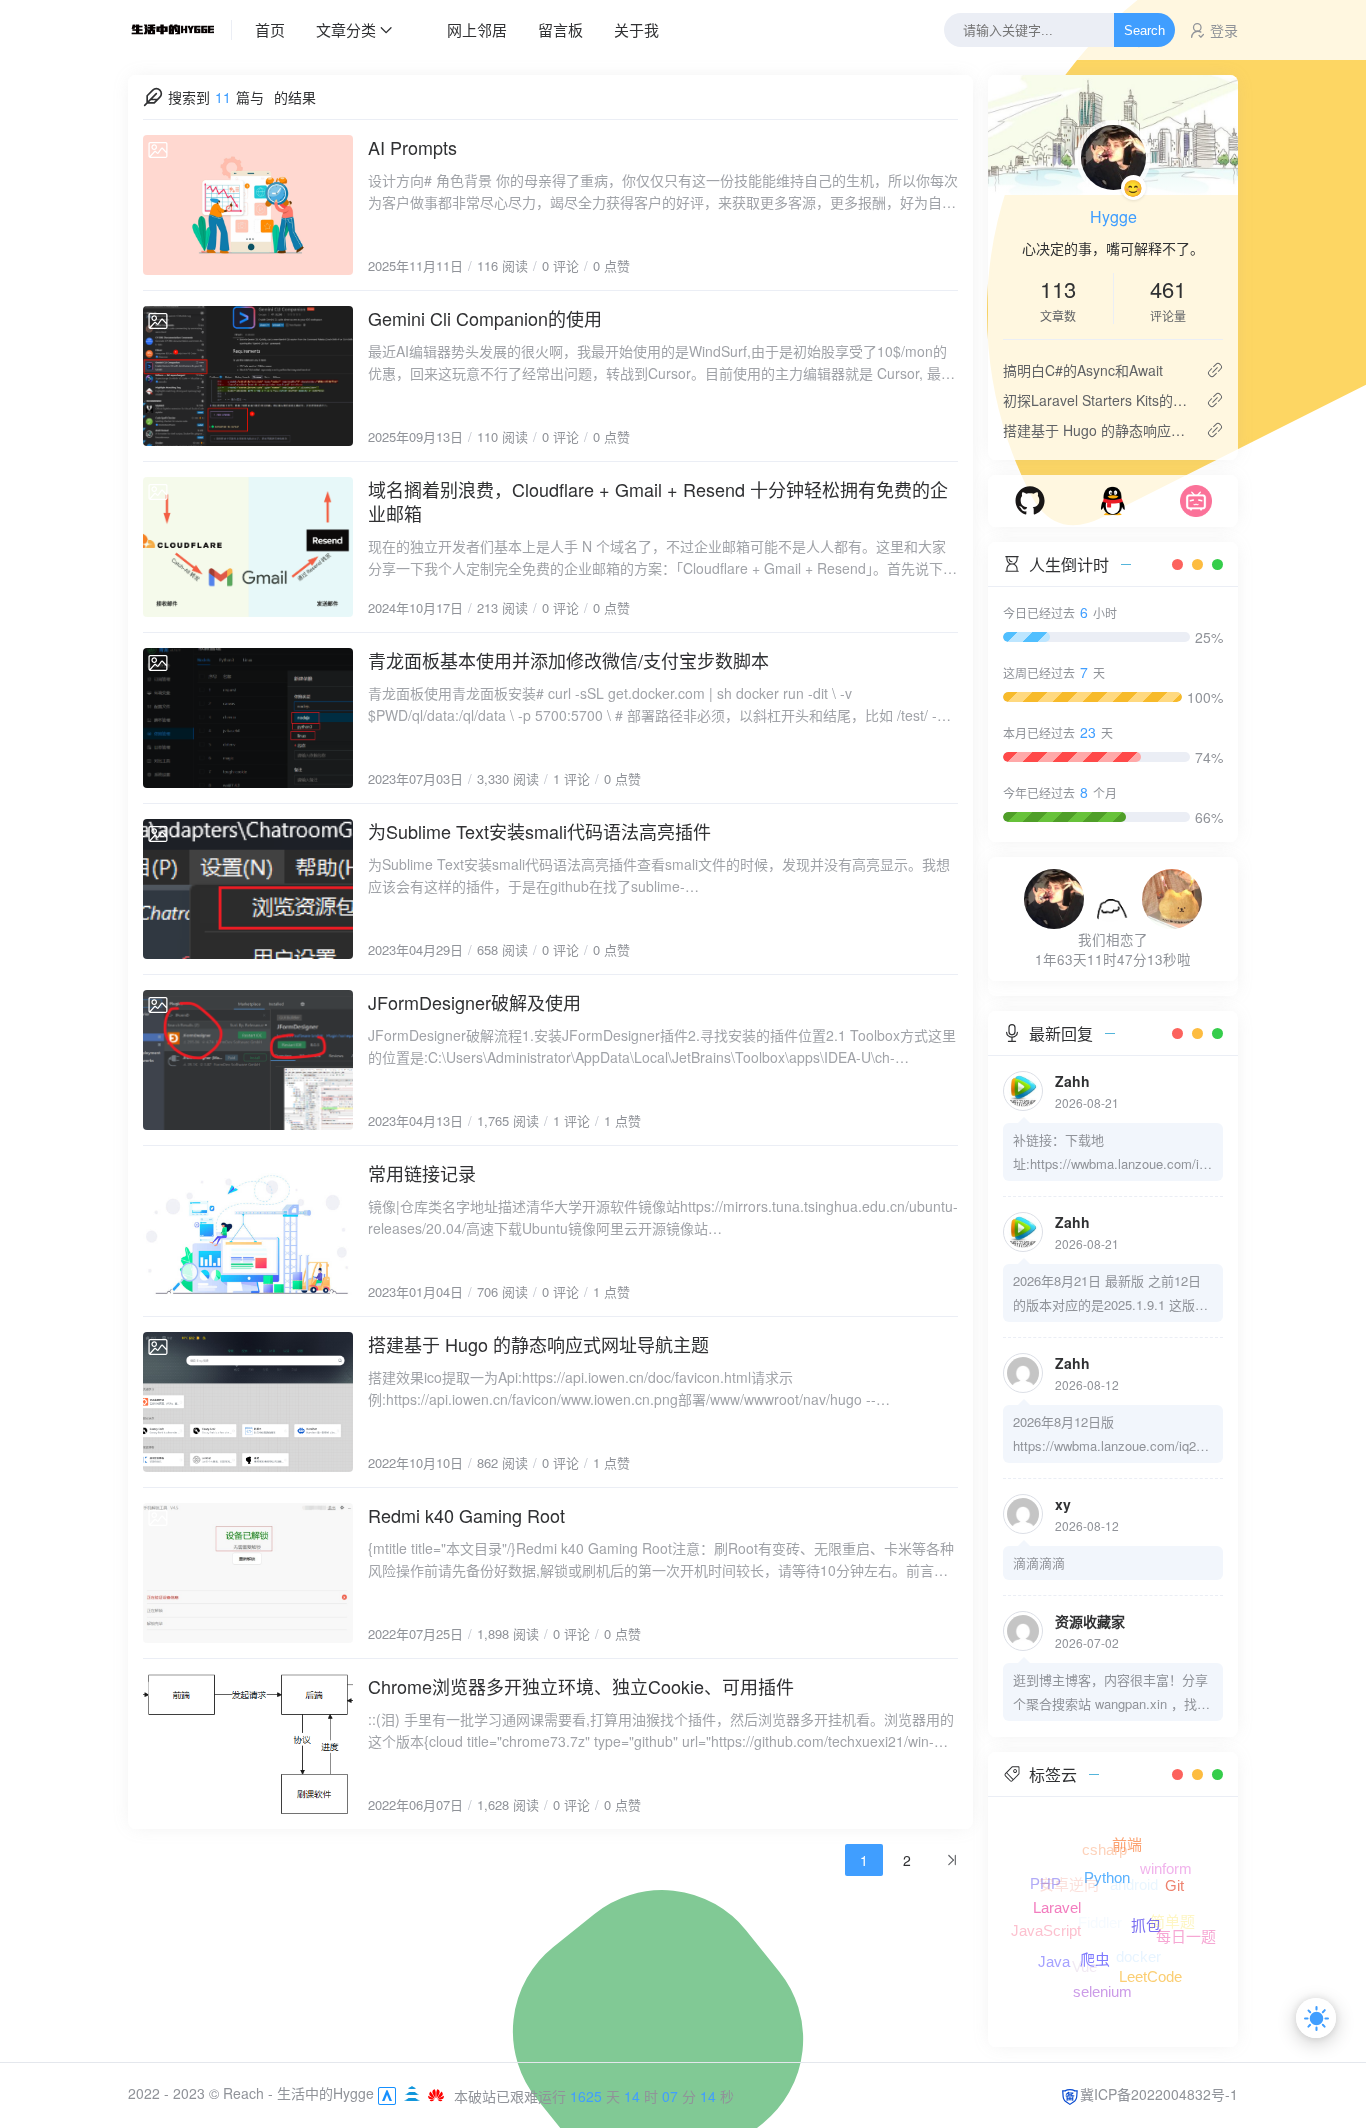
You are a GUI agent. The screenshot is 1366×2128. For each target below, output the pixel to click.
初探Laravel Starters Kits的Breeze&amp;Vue (1096, 400)
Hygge (1113, 216)
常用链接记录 (422, 1173)
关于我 (636, 29)
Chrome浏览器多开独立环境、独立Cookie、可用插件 (581, 1686)
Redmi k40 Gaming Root (466, 1515)
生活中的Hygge (325, 2093)
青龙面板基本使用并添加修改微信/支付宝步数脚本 (568, 660)
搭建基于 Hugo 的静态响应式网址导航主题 (538, 1344)
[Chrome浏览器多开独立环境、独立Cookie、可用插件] (248, 1744)
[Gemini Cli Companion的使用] (248, 376)
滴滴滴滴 (1039, 1562)
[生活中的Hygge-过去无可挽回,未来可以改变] (180, 30)
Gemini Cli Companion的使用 (485, 318)
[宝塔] (414, 2093)
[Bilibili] (1196, 499)
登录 (1224, 30)
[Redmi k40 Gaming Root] (248, 1573)
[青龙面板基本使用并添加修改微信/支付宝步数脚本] (248, 718)
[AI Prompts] (248, 205)
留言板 (560, 29)
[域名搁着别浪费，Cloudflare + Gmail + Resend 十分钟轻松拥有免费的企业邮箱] (248, 547)
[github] (1030, 499)
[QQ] (1113, 499)
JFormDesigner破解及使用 (474, 1002)
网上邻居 (477, 29)
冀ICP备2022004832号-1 (1159, 2094)
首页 (270, 29)
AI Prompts (412, 147)
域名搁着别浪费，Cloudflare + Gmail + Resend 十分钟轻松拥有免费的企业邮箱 (658, 501)
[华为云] (436, 2093)
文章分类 (346, 29)
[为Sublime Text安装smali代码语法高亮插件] (248, 889)
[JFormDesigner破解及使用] (248, 1060)
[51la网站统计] (387, 2093)
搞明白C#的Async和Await (1083, 370)
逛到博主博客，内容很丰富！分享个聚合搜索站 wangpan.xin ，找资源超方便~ (1111, 1693)
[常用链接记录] (248, 1231)
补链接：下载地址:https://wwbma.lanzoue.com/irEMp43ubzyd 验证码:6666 (1112, 1153)
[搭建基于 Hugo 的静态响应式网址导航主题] (248, 1402)
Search (1144, 30)
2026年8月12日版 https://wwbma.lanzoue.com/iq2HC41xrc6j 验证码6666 (1109, 1435)
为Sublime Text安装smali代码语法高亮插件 (539, 831)
